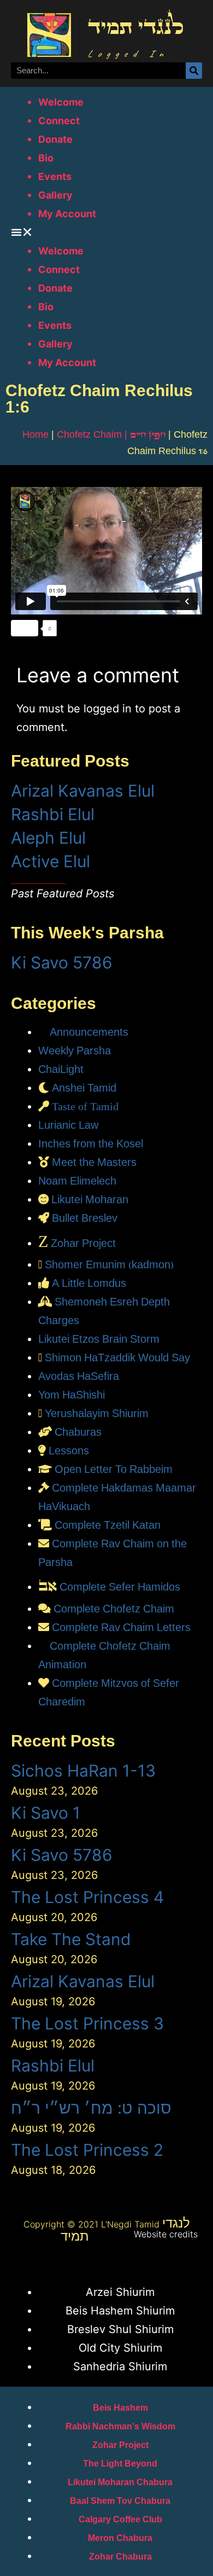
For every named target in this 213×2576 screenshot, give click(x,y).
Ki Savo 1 (46, 1813)
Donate (55, 139)
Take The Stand (71, 1939)
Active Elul (51, 861)
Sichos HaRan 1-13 (83, 1771)
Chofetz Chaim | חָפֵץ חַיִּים (111, 434)
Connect (59, 121)
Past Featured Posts (63, 894)
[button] (106, 232)
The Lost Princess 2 (87, 2150)
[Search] (194, 71)
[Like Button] (25, 628)
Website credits (166, 2234)
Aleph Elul (48, 838)
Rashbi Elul (53, 814)
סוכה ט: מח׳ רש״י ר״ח (91, 2108)
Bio (46, 158)
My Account (67, 214)
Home (35, 434)
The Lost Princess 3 (87, 2023)
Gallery (55, 195)
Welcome (61, 102)
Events (55, 176)
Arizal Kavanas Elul (83, 791)
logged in (108, 709)
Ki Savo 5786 (62, 962)
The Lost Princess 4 (87, 1897)
